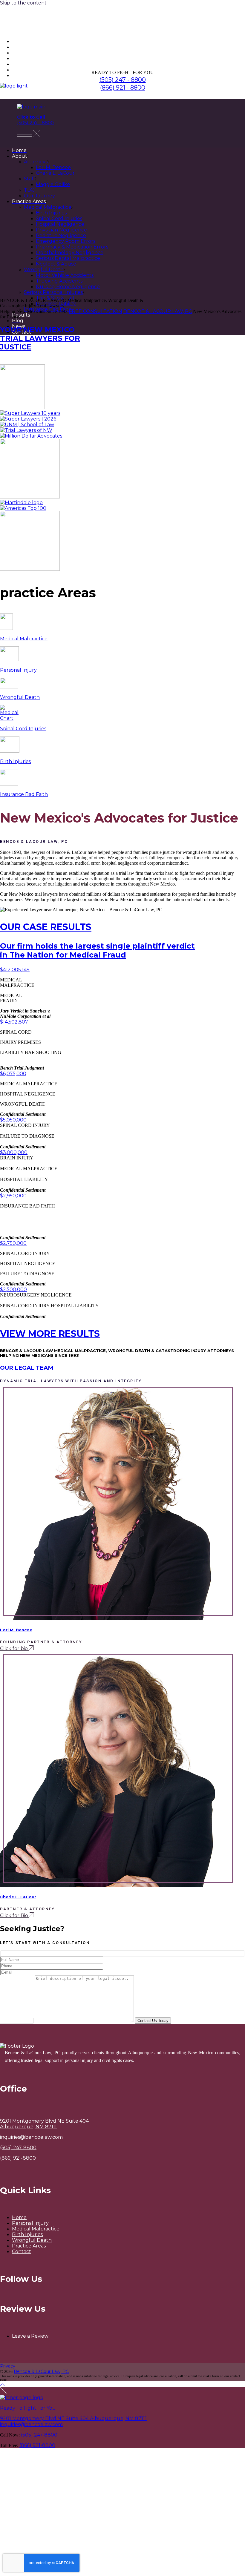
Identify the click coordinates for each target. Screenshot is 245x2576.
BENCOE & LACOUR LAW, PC (158, 311)
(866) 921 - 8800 (123, 88)
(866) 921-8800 (18, 2158)
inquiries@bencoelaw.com (31, 2137)
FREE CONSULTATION (95, 311)
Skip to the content (23, 3)
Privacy (8, 2366)
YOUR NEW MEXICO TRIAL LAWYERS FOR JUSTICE (40, 338)
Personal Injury (30, 2223)
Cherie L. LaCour (18, 1897)
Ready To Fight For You (28, 2408)
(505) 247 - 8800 (123, 80)
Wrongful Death (32, 2240)
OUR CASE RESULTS (46, 927)
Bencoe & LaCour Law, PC (41, 2371)
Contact (22, 2251)
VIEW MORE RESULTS (50, 1334)
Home (19, 2217)
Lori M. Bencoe (16, 1630)
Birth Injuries (27, 2234)
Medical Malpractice (36, 2229)
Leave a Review (30, 2336)
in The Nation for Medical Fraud (97, 950)
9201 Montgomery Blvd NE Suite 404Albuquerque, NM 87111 (44, 2124)
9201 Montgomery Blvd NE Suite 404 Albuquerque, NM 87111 (73, 2418)
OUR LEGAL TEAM (27, 1368)
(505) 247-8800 (18, 2148)
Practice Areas (29, 2246)
